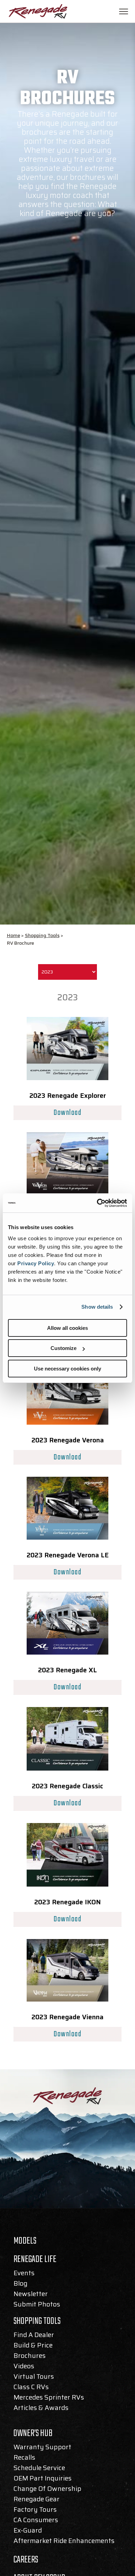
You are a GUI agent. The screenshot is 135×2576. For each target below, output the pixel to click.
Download (67, 1113)
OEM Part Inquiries (43, 2479)
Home (13, 935)
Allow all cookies (67, 1328)
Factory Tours (35, 2511)
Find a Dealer (34, 2336)
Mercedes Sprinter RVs (49, 2399)
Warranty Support (42, 2448)
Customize (64, 1348)
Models (25, 2243)
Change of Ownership (47, 2490)
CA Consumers (36, 2521)
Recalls (24, 2459)
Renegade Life (35, 2261)
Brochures (30, 2357)
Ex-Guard (28, 2532)
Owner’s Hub (33, 2435)
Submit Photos (37, 2305)
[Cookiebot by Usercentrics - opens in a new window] (97, 1203)
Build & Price (33, 2346)
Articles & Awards (41, 2409)
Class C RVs (31, 2388)
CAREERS (26, 2560)
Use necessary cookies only (67, 1369)
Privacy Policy (36, 1263)
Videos (24, 2367)
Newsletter (31, 2295)
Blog (20, 2285)
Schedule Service (39, 2469)
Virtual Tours (34, 2378)
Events (24, 2274)
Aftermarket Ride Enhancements (64, 2542)
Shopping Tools (42, 935)
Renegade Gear (37, 2500)
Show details (97, 1307)
